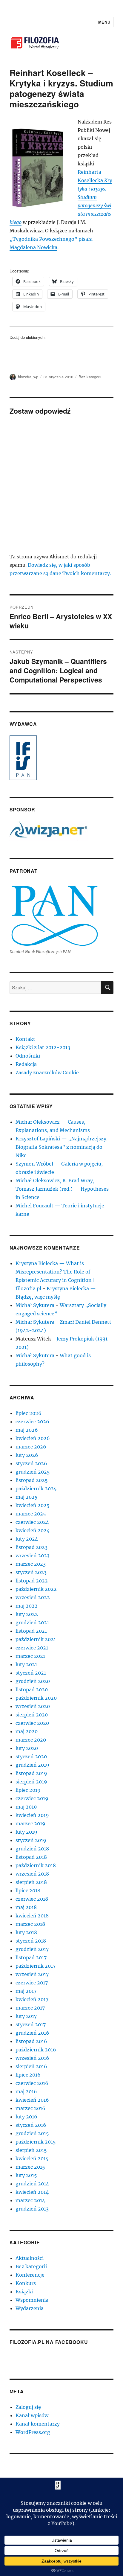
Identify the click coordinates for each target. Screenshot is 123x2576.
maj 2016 (26, 2091)
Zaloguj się (28, 2407)
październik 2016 (36, 2050)
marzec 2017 (30, 2008)
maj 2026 (27, 1430)
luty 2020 (27, 1748)
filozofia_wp (28, 377)
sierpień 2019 (31, 1782)
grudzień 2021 (32, 1623)
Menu (104, 22)
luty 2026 (27, 1455)
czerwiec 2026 (32, 1422)
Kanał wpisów (32, 2415)
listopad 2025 (32, 1480)
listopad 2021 (31, 1631)
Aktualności (30, 2258)
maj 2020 (27, 1731)
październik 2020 (36, 1698)
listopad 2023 (31, 1547)
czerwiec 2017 (32, 1983)
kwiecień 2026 (33, 1438)
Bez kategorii (90, 377)
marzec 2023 (31, 1564)
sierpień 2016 (31, 2066)
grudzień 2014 (32, 2184)
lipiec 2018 (28, 1891)
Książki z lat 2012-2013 (43, 1047)
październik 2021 (36, 1639)
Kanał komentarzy (38, 2424)
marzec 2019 (30, 1824)
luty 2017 (26, 2016)
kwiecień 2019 (32, 1815)
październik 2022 (36, 1589)
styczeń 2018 (31, 1941)
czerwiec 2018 (32, 1899)
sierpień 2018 (31, 1882)
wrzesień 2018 (32, 1874)
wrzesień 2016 (32, 2058)
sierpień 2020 (32, 1715)
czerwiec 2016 (32, 2083)
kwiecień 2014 (32, 2192)
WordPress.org (33, 2432)
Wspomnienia (32, 2300)
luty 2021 (26, 1664)
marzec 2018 (30, 1924)
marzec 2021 (30, 1656)
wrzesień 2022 (33, 1597)
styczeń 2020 (31, 1757)
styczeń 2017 (31, 2024)
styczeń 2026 (31, 1463)
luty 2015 (26, 2175)
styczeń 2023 (31, 1572)
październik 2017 (36, 1966)
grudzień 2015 (32, 2133)
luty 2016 (26, 2117)
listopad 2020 (32, 1690)
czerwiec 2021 (32, 1648)
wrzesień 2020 (33, 1706)
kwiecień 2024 (33, 1530)
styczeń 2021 (31, 1673)
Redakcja (26, 1064)
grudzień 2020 (33, 1681)
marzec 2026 (31, 1447)
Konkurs (26, 2283)
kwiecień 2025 (33, 1505)
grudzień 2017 (32, 1949)
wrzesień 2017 (32, 1974)
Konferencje (30, 2275)
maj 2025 (27, 1497)
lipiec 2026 (29, 1413)
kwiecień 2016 (32, 2100)
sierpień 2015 (31, 2150)
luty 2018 (26, 1932)
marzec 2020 (31, 1740)
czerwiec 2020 (32, 1723)
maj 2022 (27, 1606)
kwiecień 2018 (32, 1916)
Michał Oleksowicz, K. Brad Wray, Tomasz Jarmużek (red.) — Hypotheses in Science (62, 1189)
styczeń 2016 (31, 2125)
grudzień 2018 (32, 1849)
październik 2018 (36, 1865)
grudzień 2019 (32, 1765)
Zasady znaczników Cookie (47, 1073)
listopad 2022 (32, 1581)
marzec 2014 (30, 2200)
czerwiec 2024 (32, 1522)
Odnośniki (28, 1056)
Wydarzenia (30, 2308)
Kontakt (25, 1039)
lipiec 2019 (28, 1790)
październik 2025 (36, 1489)
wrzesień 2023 (33, 1556)
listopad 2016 (31, 2041)
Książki (24, 2292)
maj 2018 (26, 1907)
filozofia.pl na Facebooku (49, 2342)
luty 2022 (27, 1614)
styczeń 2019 (31, 1840)
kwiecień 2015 (32, 2158)
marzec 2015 (30, 2167)
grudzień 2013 (32, 2209)
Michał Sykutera (35, 1305)
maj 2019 (26, 1807)
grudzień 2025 (33, 1472)
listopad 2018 (31, 1857)
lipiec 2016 (28, 2075)
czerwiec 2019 (32, 1798)
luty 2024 (27, 1539)
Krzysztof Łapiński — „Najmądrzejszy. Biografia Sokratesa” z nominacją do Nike (61, 1147)
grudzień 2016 (32, 2033)
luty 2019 (26, 1832)
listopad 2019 (31, 1773)
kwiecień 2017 (32, 1999)
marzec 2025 (31, 1514)
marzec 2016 (30, 2108)
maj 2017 (26, 1991)
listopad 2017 (31, 1957)
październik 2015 (36, 2142)
